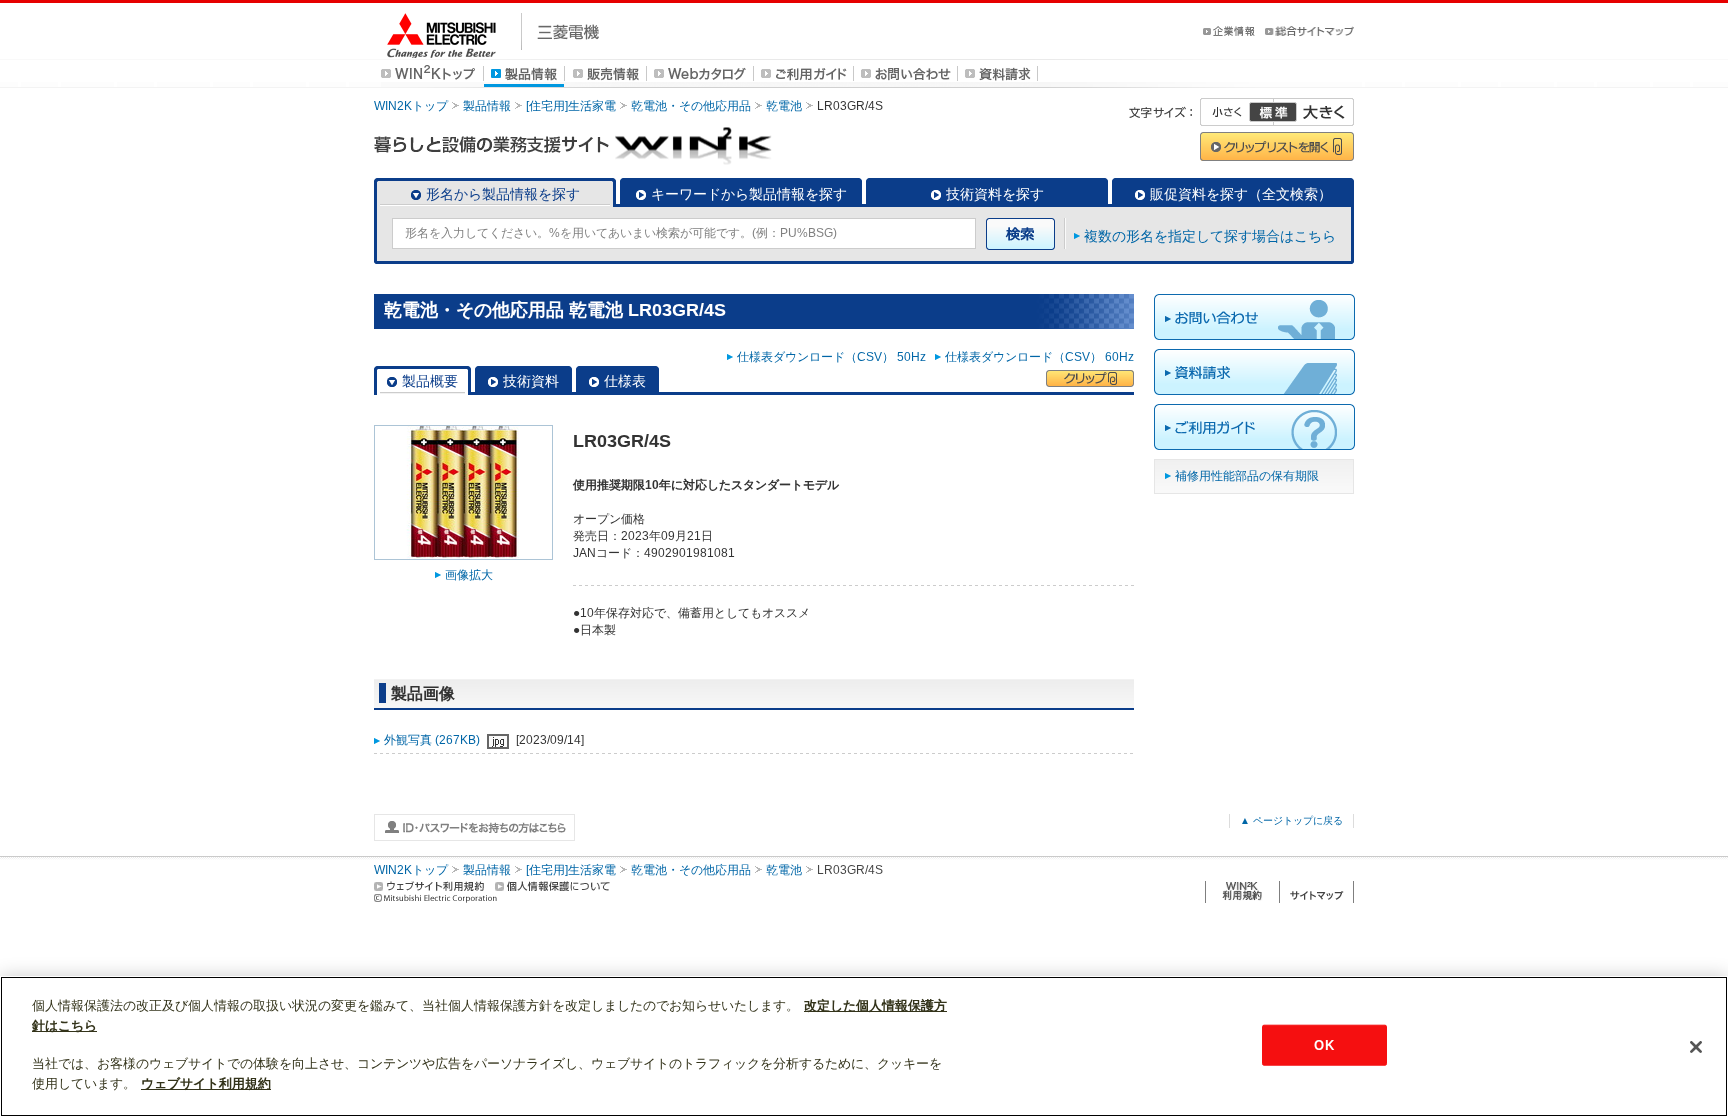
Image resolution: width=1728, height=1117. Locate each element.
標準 (1273, 112)
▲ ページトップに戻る (1291, 820)
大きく (1314, 112)
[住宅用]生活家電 (571, 106)
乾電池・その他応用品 (691, 106)
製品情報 (487, 106)
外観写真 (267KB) (433, 740)
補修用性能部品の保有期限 (1247, 476)
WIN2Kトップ (411, 106)
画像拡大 (469, 575)
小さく (1237, 112)
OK (1323, 1044)
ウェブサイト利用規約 (206, 1083)
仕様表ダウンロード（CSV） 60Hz (1039, 357)
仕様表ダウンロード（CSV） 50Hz (834, 357)
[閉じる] (1696, 1047)
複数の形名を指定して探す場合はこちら (1210, 236)
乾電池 (784, 106)
